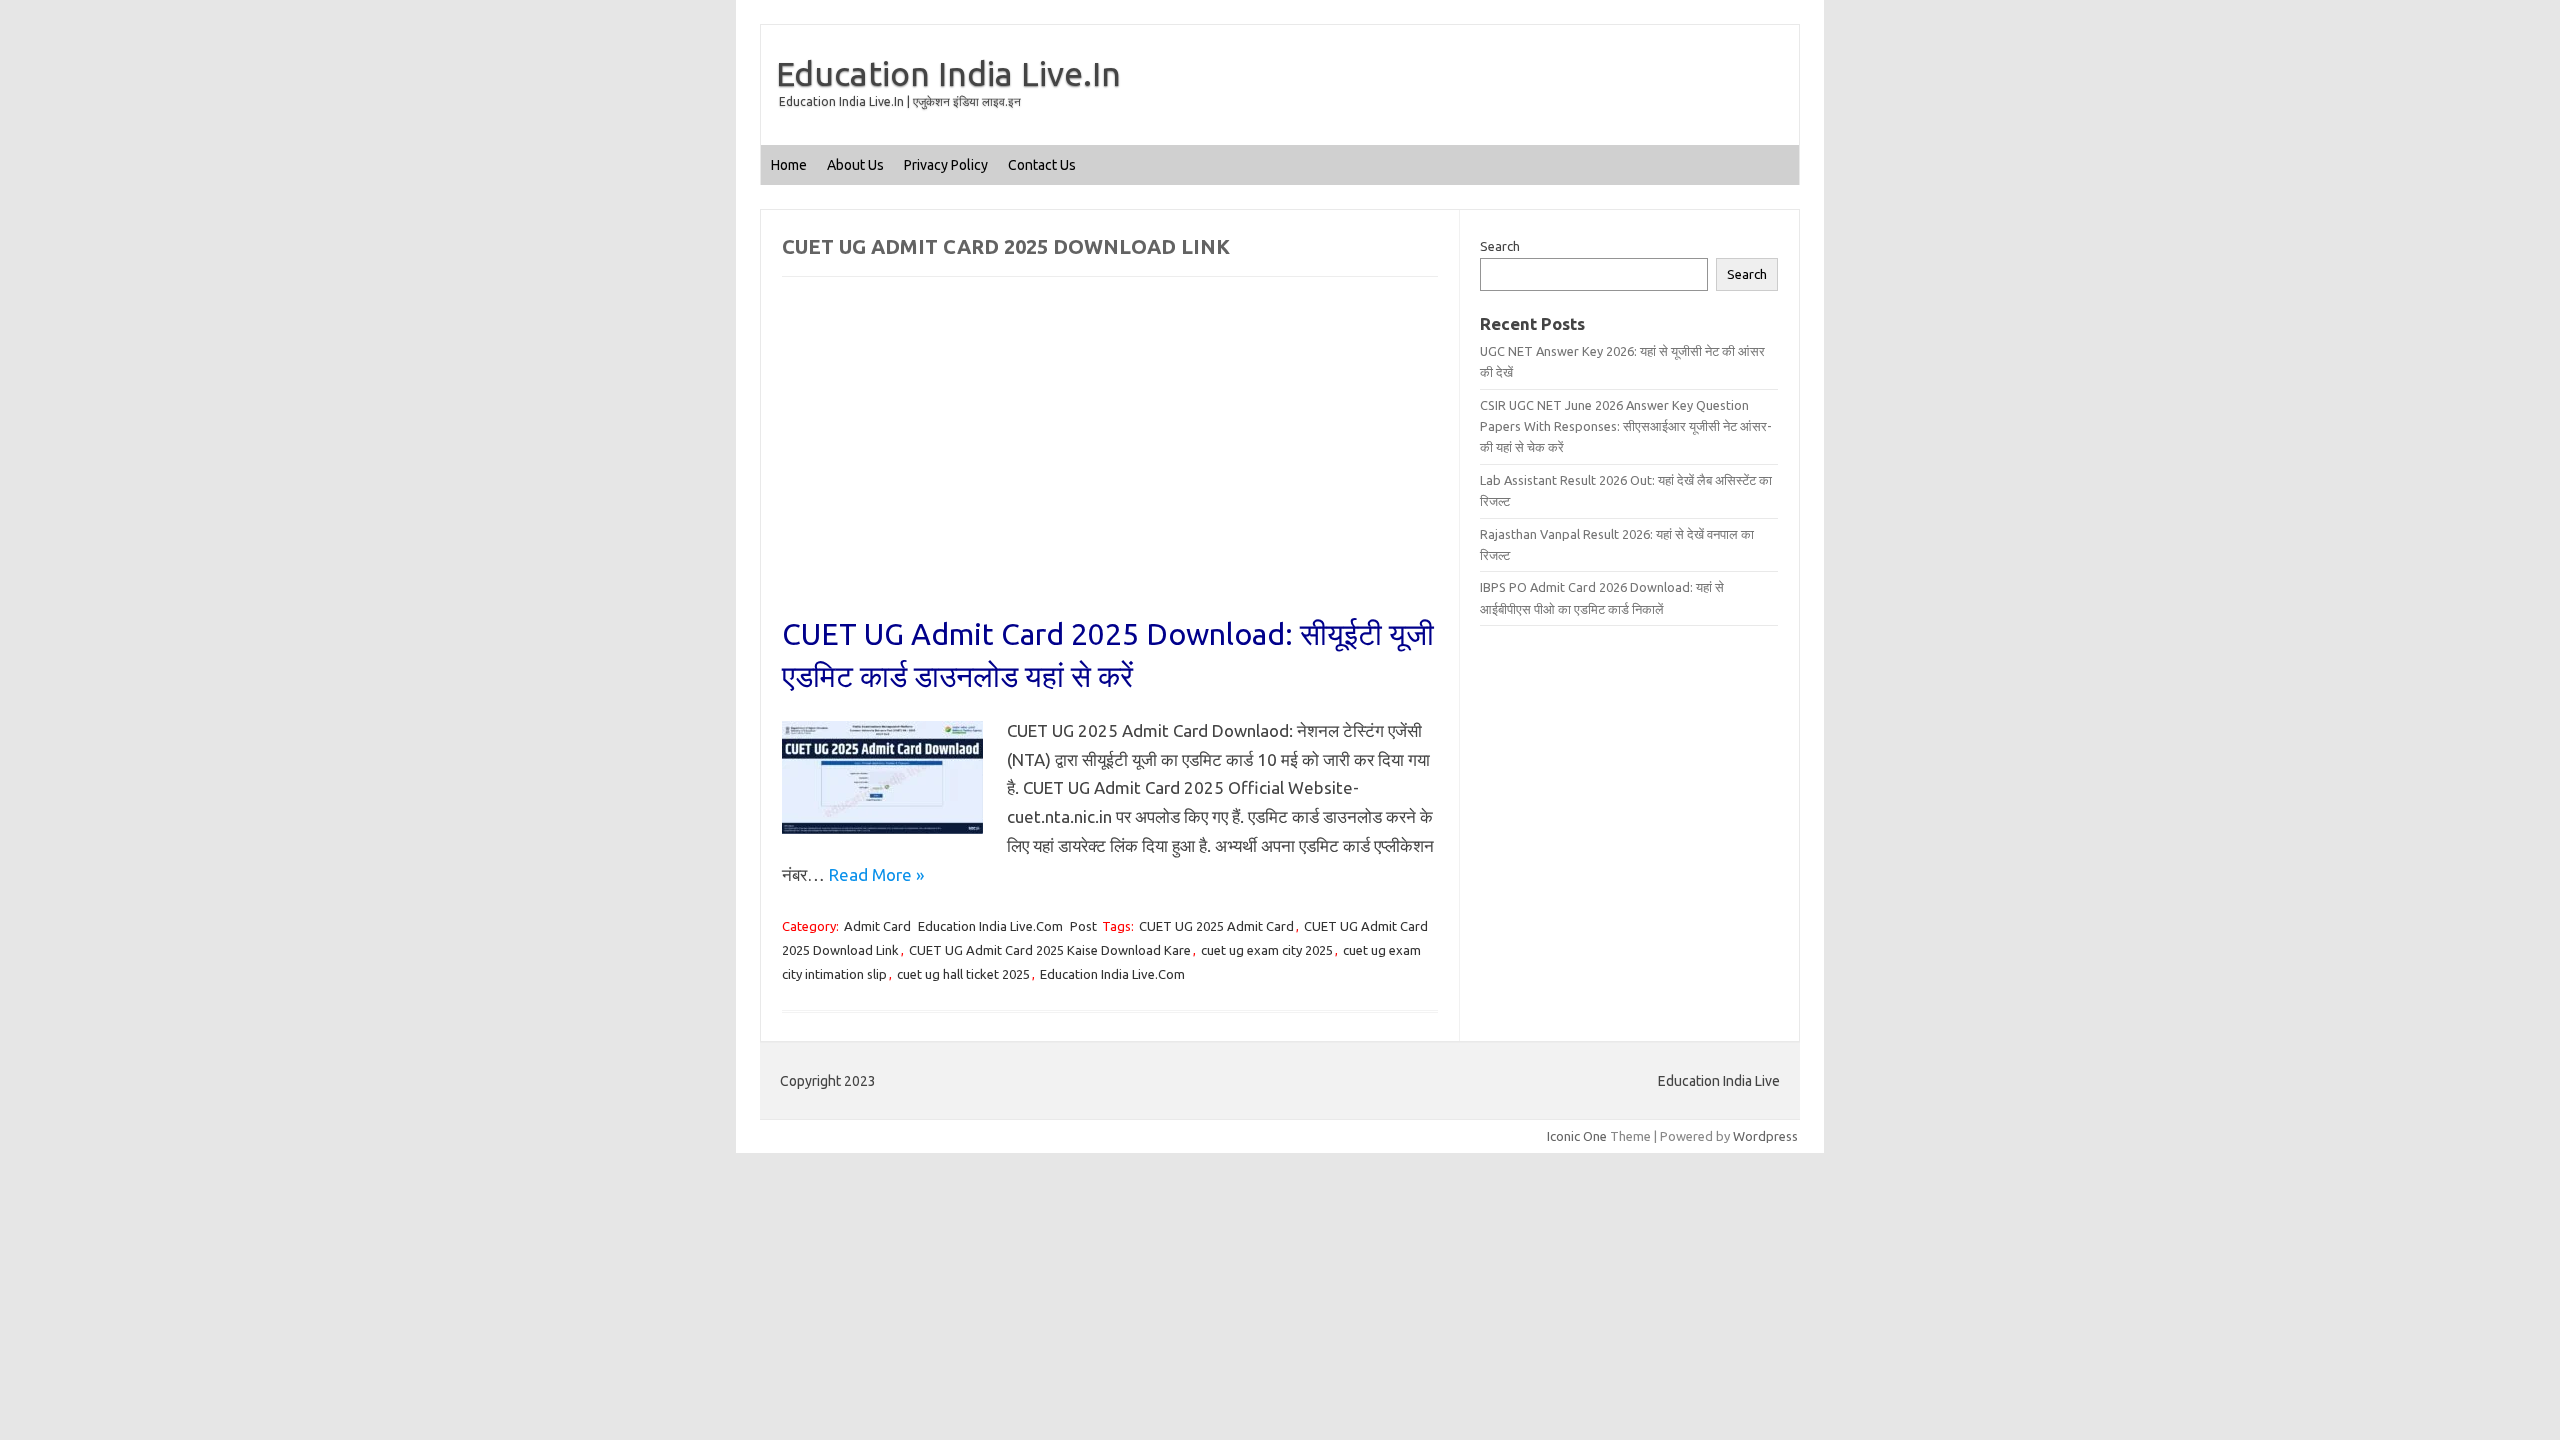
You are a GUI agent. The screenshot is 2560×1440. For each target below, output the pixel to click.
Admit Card (877, 926)
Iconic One (1577, 1136)
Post (1083, 926)
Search (1500, 246)
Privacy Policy (946, 165)
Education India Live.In (948, 73)
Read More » (876, 874)
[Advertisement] (1110, 465)
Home (789, 165)
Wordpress (1765, 1136)
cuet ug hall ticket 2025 (963, 974)
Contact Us (1042, 165)
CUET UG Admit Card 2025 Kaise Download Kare (1050, 950)
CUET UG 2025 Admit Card (1216, 926)
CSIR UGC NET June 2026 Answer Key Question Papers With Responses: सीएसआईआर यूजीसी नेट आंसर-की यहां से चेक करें (1626, 426)
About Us (855, 165)
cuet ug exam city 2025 (1267, 950)
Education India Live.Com (990, 926)
